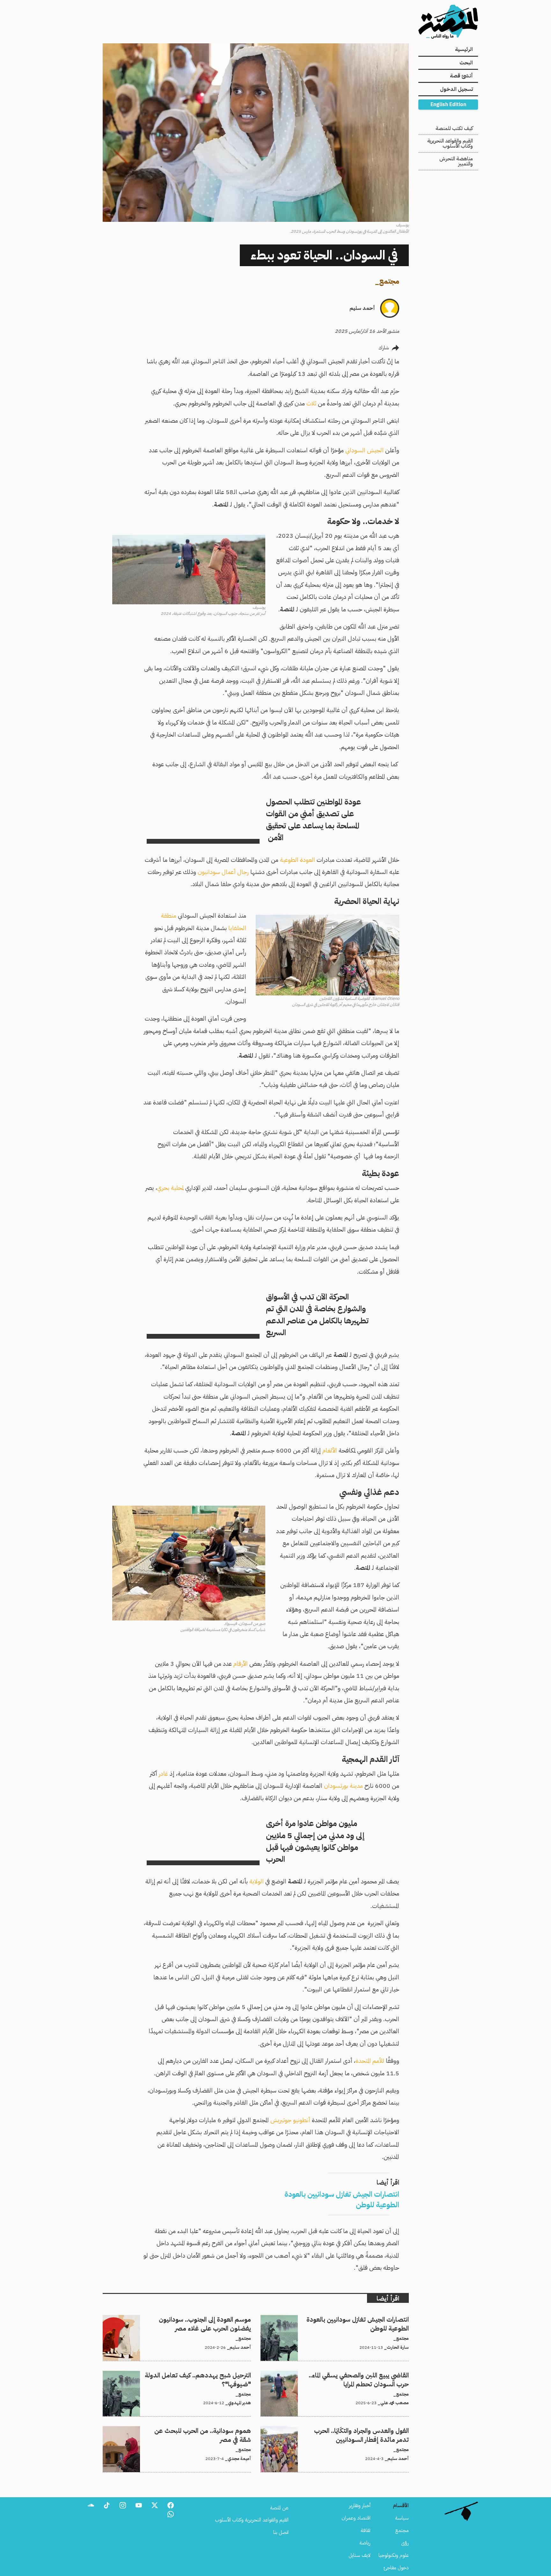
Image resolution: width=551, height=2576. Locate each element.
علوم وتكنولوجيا (394, 2555)
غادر (163, 1774)
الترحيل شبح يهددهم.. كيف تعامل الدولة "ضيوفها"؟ (202, 2375)
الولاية (257, 1881)
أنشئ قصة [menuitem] (461, 76)
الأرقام (241, 1664)
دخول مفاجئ (396, 2568)
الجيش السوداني (364, 450)
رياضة (365, 2543)
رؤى (405, 2543)
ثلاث (311, 403)
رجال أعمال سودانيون (223, 872)
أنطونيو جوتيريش (290, 2120)
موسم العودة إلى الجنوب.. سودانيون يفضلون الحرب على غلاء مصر (187, 2319)
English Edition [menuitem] (448, 105)
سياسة (402, 2518)
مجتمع (389, 281)
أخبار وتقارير (360, 2506)
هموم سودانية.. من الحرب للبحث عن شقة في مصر (202, 2430)
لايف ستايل (360, 2555)
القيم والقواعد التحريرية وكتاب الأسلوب (450, 143)
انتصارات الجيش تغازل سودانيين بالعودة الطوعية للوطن (356, 2319)
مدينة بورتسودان (343, 1786)
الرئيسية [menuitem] (464, 49)
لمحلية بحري (170, 1188)
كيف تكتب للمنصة (454, 128)
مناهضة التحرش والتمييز (456, 161)
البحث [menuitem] (466, 63)
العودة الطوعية (298, 860)
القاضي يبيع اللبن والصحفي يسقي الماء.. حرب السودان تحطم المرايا (348, 2375)
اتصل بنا (281, 2532)
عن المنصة (279, 2508)
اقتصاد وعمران (356, 2518)
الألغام (330, 1450)
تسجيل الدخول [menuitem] (456, 89)
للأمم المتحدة (370, 2061)
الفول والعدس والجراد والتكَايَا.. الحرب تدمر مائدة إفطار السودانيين (346, 2430)
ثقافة (366, 2530)
